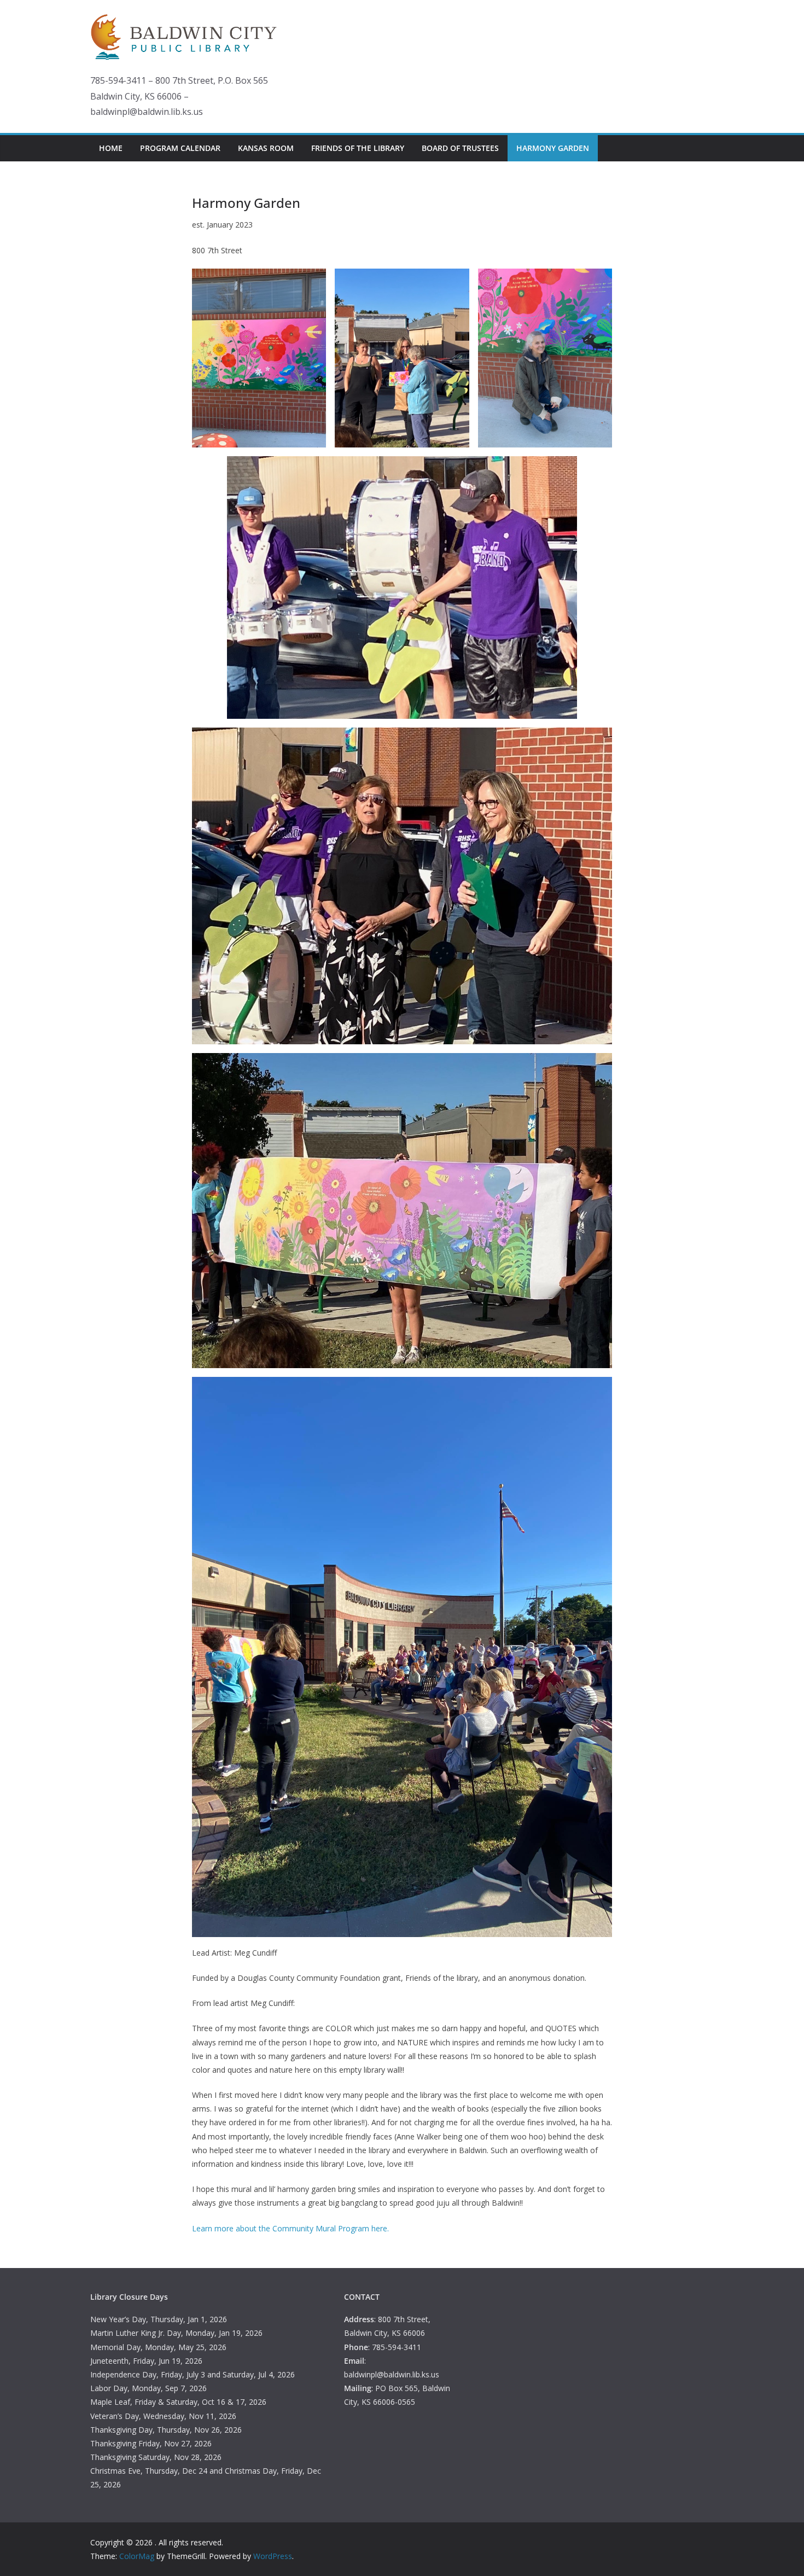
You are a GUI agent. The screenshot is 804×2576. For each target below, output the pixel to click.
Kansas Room (266, 148)
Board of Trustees (460, 148)
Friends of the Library (358, 148)
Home (111, 148)
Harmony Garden (553, 148)
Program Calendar (180, 148)
